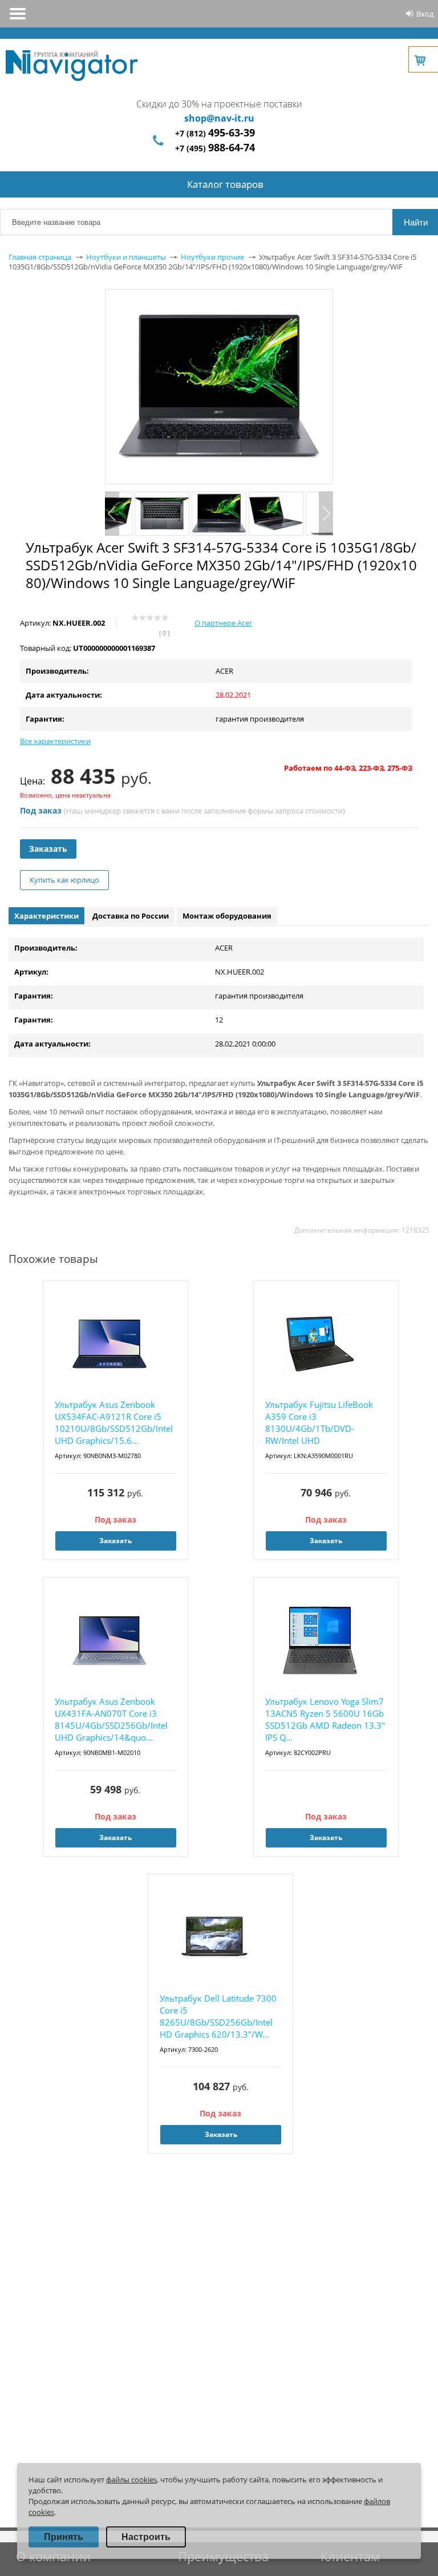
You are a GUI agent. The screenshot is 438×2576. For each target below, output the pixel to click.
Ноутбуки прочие (212, 257)
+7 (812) (215, 133)
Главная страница (40, 257)
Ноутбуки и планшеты (126, 257)
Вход (425, 14)
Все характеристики (55, 741)
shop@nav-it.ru (219, 118)
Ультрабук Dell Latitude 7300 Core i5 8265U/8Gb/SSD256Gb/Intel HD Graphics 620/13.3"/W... (218, 2016)
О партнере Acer (223, 623)
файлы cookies (131, 2480)
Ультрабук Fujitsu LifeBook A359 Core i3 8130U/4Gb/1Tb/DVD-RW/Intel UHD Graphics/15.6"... (319, 1423)
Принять (64, 2537)
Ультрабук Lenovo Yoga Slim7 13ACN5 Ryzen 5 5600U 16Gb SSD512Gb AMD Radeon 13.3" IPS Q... (325, 1719)
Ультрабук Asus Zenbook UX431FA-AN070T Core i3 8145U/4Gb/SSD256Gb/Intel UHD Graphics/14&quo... (111, 1719)
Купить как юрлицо (64, 880)
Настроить (146, 2537)
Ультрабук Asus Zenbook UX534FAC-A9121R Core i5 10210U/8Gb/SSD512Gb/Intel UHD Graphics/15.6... (114, 1422)
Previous (112, 514)
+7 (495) (215, 148)
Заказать (48, 849)
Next (326, 514)
